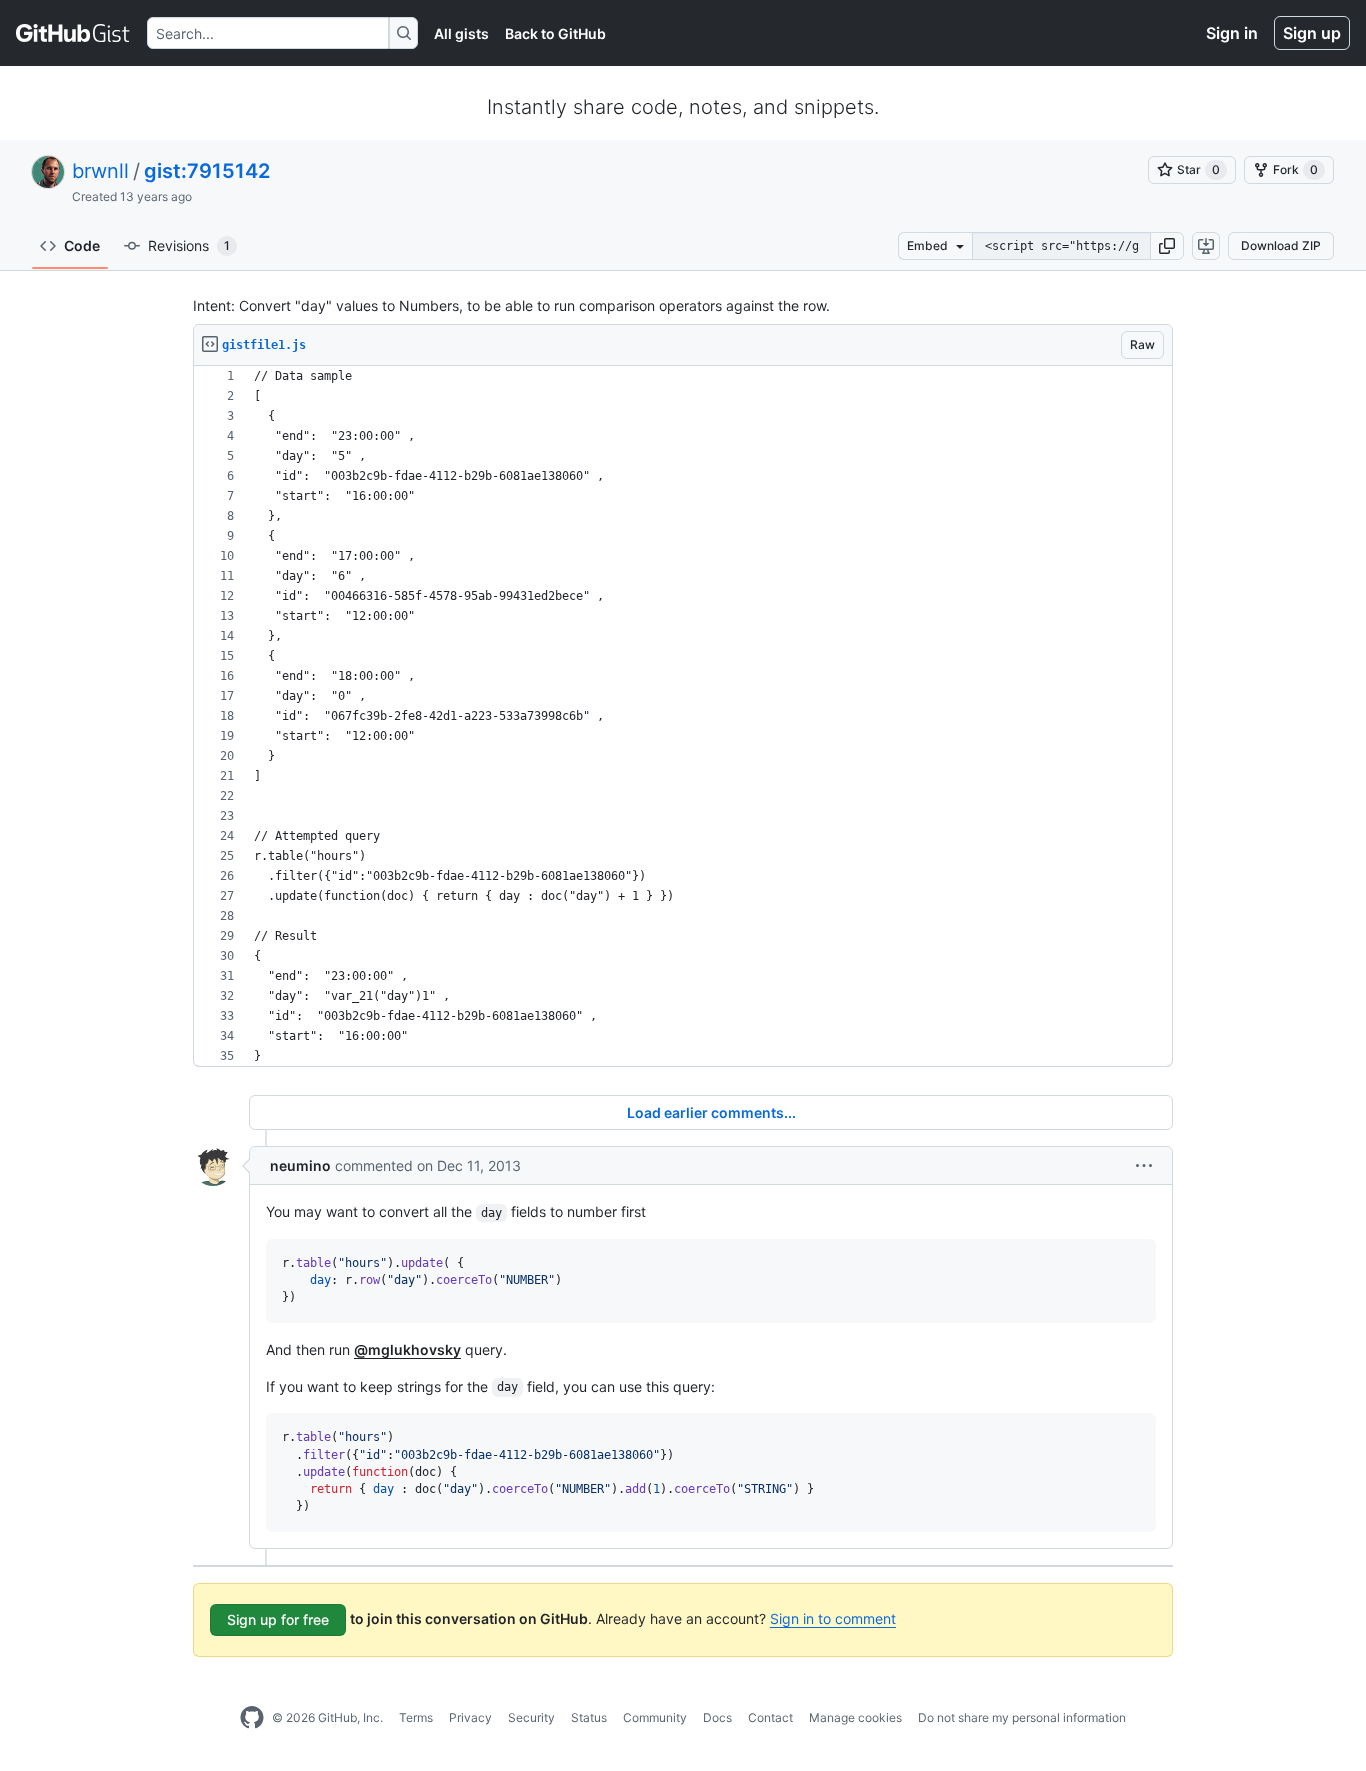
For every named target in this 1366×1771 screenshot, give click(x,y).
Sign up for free (278, 1619)
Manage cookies (855, 1717)
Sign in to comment (833, 1618)
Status (589, 1717)
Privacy (470, 1717)
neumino (300, 1165)
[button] (1167, 246)
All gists (461, 33)
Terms (416, 1717)
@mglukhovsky (407, 1349)
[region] (683, 716)
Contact (770, 1717)
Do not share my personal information (1022, 1717)
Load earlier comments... (711, 1112)
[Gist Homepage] (73, 33)
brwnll (100, 171)
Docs (717, 1717)
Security (531, 1717)
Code (82, 245)
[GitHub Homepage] (252, 1718)
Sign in (1232, 33)
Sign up (1312, 33)
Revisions (189, 245)
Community (655, 1717)
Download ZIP (1281, 245)
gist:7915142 (207, 171)
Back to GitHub (555, 33)
